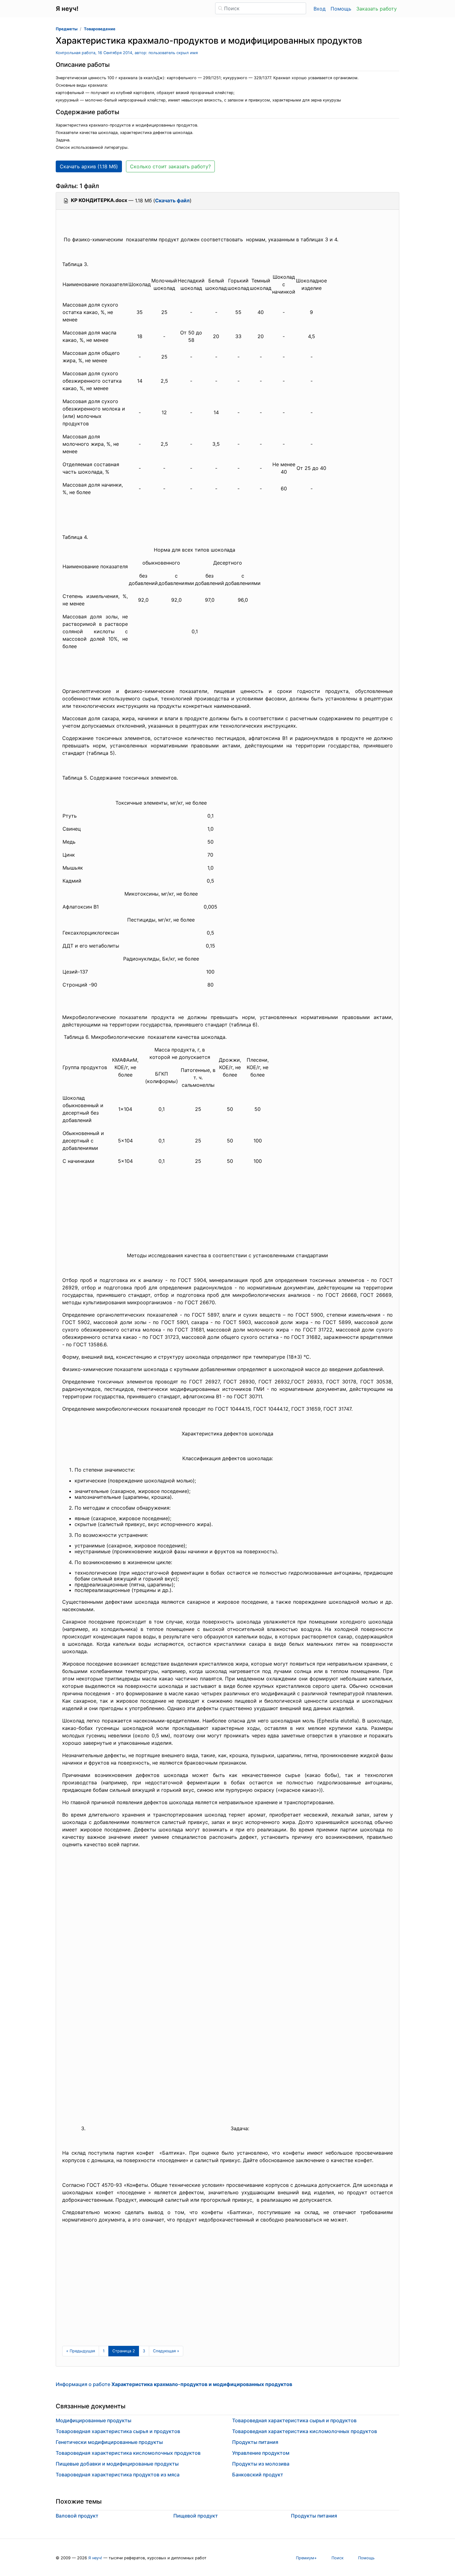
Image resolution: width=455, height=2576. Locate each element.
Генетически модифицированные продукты (109, 2442)
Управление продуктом (261, 2453)
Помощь (341, 9)
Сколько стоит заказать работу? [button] (170, 166)
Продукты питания (255, 2442)
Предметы (67, 29)
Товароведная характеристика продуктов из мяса (118, 2475)
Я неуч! (95, 2558)
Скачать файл (172, 200)
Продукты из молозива (261, 2464)
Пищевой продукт (196, 2516)
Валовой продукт (77, 2516)
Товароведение (100, 29)
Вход (320, 9)
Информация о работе (174, 2384)
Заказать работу (377, 9)
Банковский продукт (258, 2475)
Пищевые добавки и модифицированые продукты (117, 2464)
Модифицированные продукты (93, 2420)
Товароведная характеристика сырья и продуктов (118, 2431)
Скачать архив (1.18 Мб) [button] (89, 166)
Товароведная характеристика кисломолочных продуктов (128, 2453)
